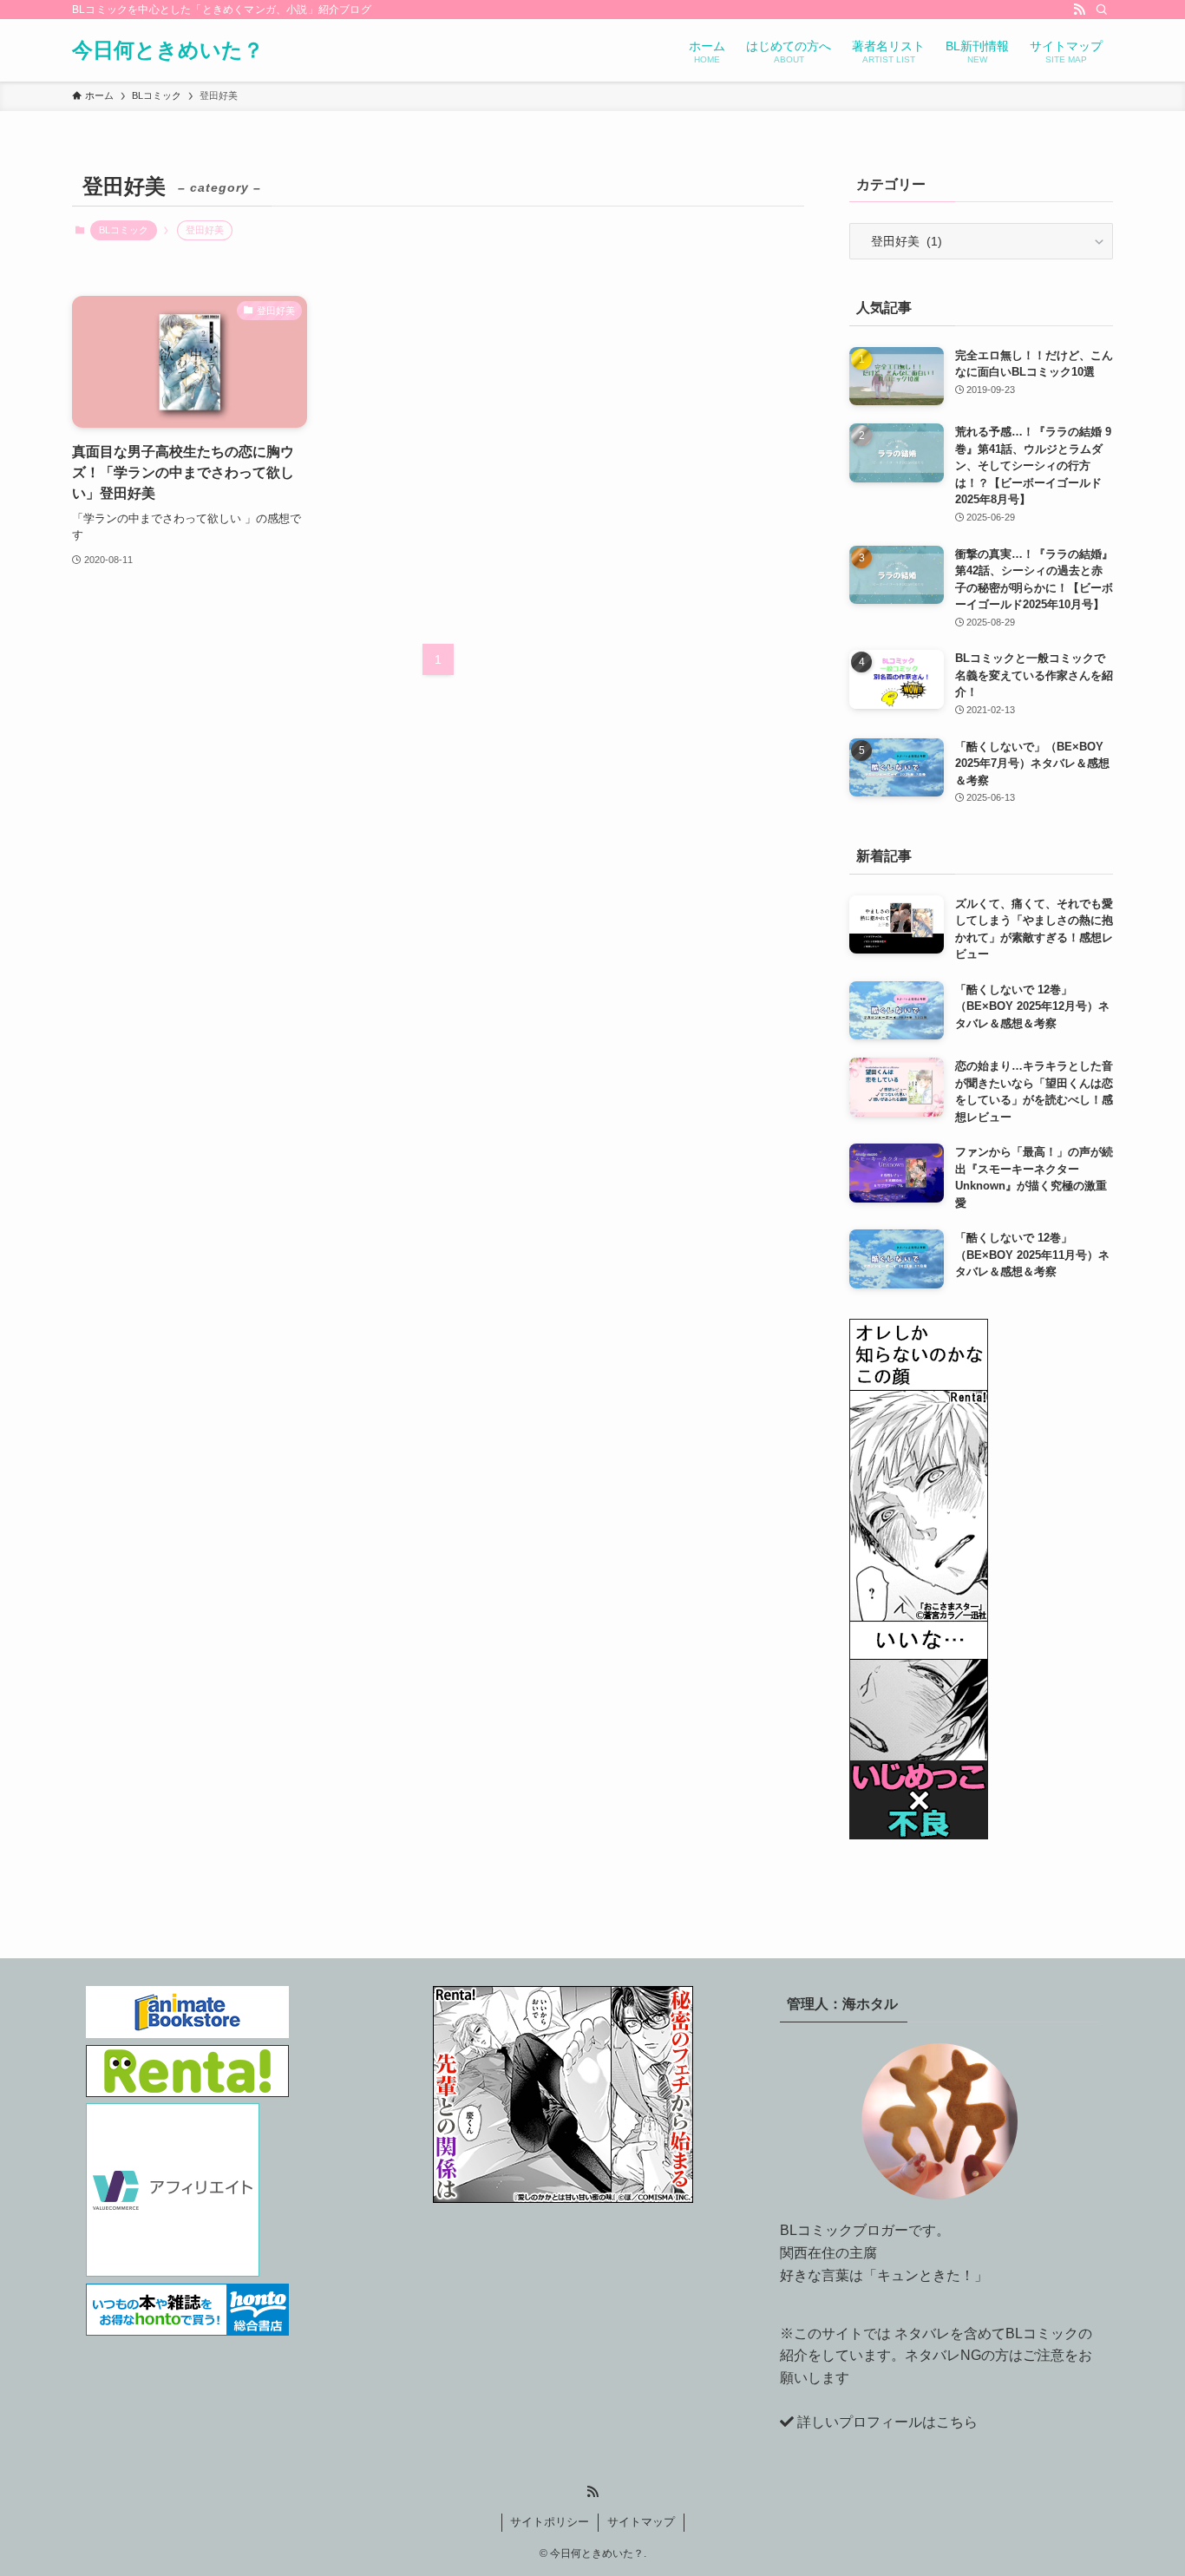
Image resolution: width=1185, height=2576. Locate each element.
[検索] (1102, 10)
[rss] (1079, 10)
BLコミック (124, 230)
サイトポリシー (550, 2522)
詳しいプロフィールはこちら (887, 2422)
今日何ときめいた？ (168, 50)
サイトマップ (641, 2522)
